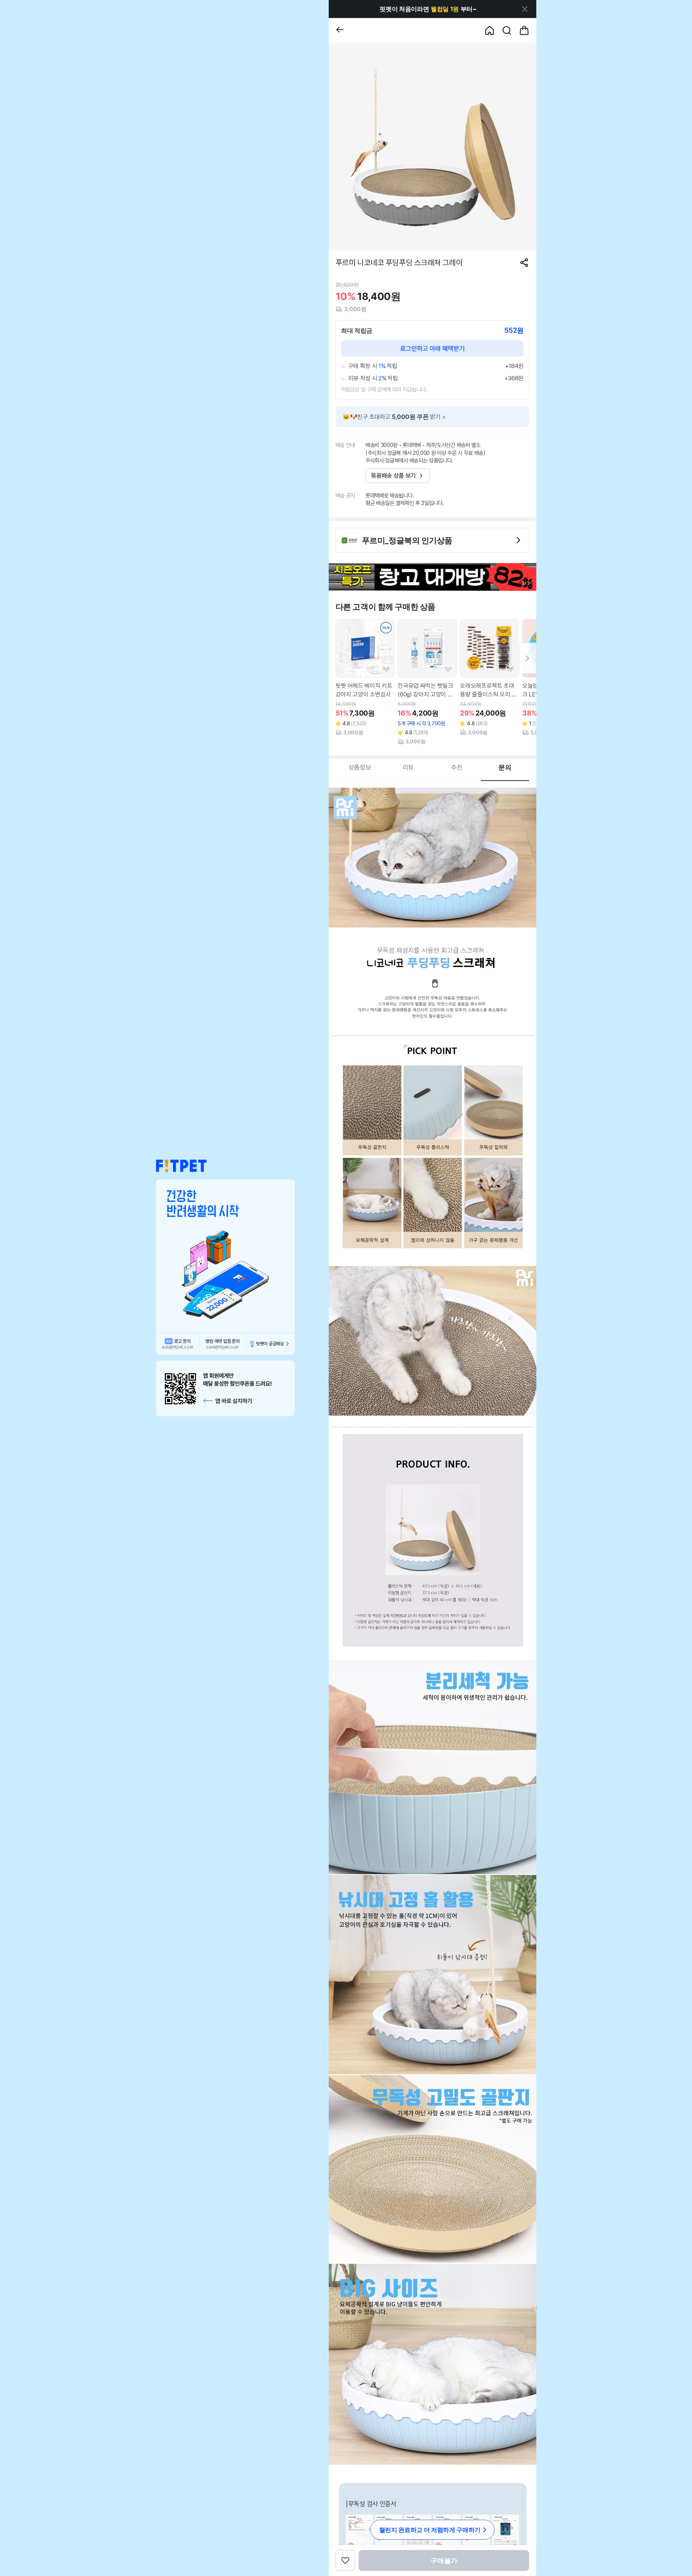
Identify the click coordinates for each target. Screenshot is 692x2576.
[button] (181, 1166)
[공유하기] (524, 263)
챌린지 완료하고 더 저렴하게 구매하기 (430, 2530)
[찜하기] (386, 670)
